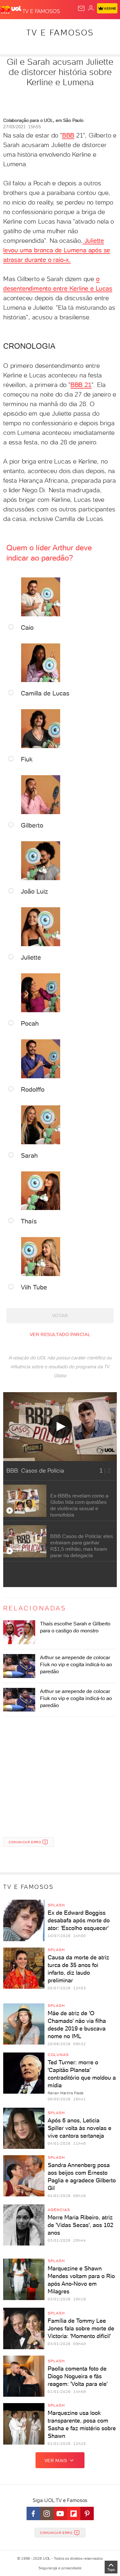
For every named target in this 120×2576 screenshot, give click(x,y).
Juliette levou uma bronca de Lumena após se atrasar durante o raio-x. (57, 250)
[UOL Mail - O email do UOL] (81, 8)
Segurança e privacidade (60, 2568)
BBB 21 (81, 385)
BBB (68, 135)
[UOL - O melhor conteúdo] (11, 10)
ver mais (56, 2461)
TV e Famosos (60, 33)
